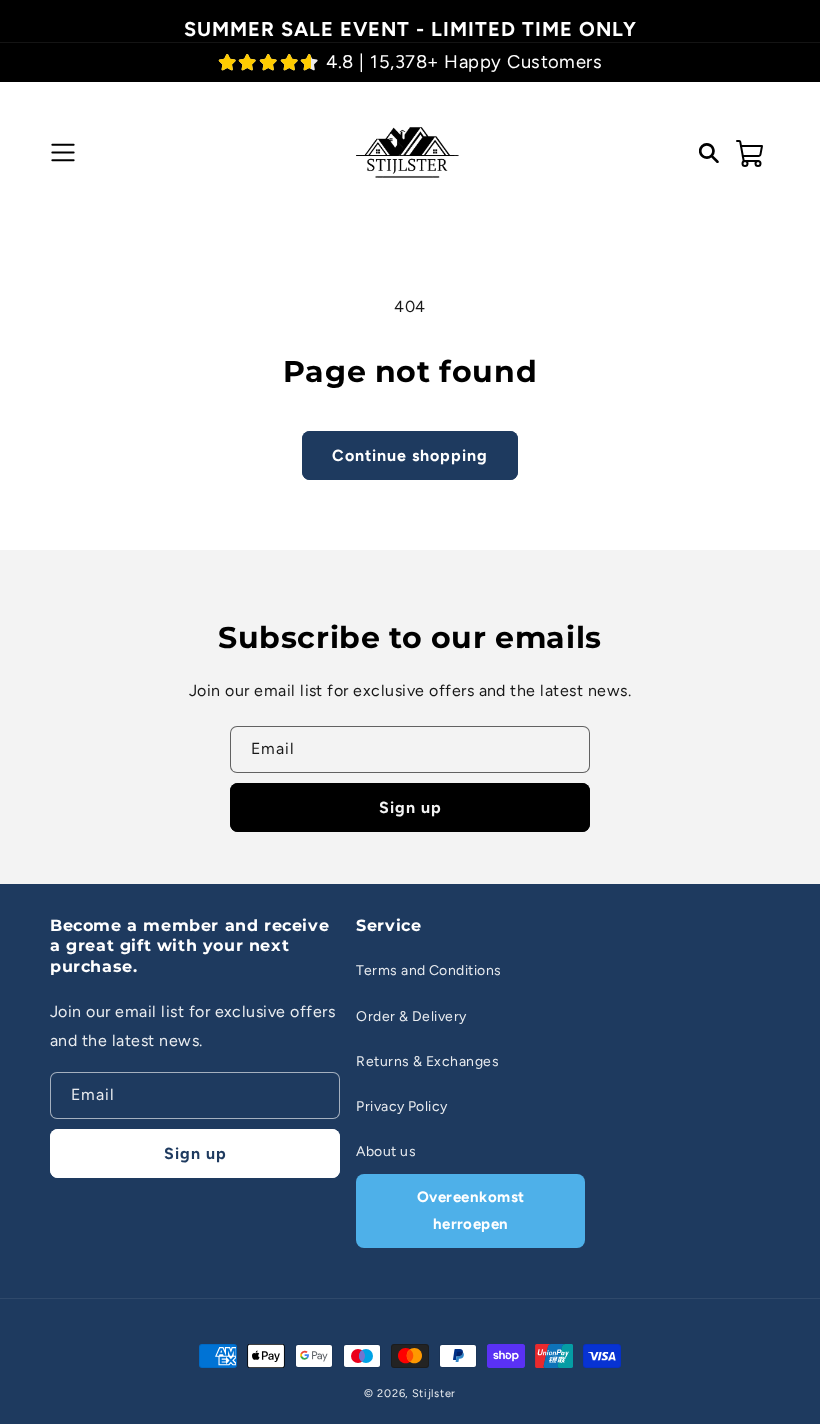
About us (386, 1151)
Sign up (410, 807)
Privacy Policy (402, 1106)
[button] (60, 153)
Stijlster (434, 1393)
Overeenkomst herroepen (471, 1210)
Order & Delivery (411, 1016)
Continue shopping (410, 455)
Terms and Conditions (429, 970)
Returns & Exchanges (427, 1061)
